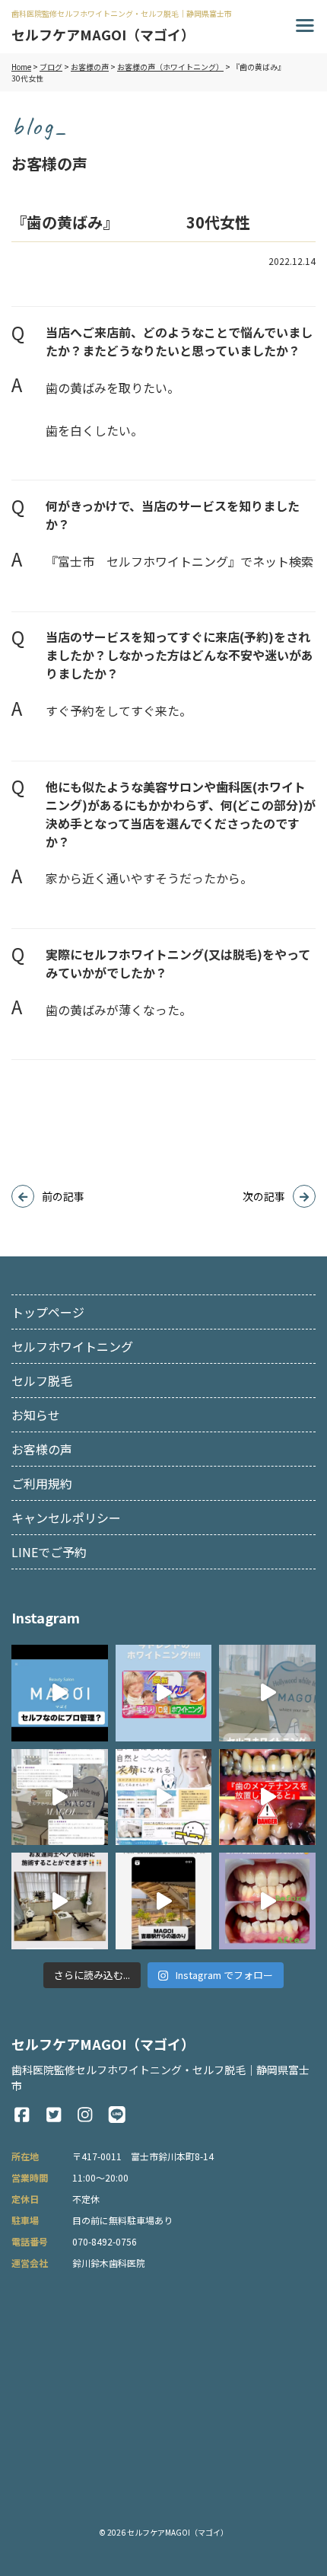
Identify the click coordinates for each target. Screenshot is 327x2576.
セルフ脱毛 (42, 1381)
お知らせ (36, 1415)
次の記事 (264, 1196)
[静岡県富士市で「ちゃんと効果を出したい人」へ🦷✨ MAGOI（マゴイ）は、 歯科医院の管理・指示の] (60, 1693)
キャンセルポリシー (66, 1518)
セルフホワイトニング (72, 1346)
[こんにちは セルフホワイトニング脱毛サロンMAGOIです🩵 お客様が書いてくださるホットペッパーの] (60, 1797)
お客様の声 (42, 1449)
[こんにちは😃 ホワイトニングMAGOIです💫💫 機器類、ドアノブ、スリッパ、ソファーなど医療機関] (164, 1797)
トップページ (48, 1312)
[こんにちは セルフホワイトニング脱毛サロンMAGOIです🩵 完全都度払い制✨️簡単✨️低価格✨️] (267, 1693)
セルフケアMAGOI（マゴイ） (178, 2532)
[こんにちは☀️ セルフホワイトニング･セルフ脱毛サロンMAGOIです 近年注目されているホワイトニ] (164, 1693)
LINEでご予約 (49, 1552)
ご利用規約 (42, 1483)
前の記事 (63, 1196)
